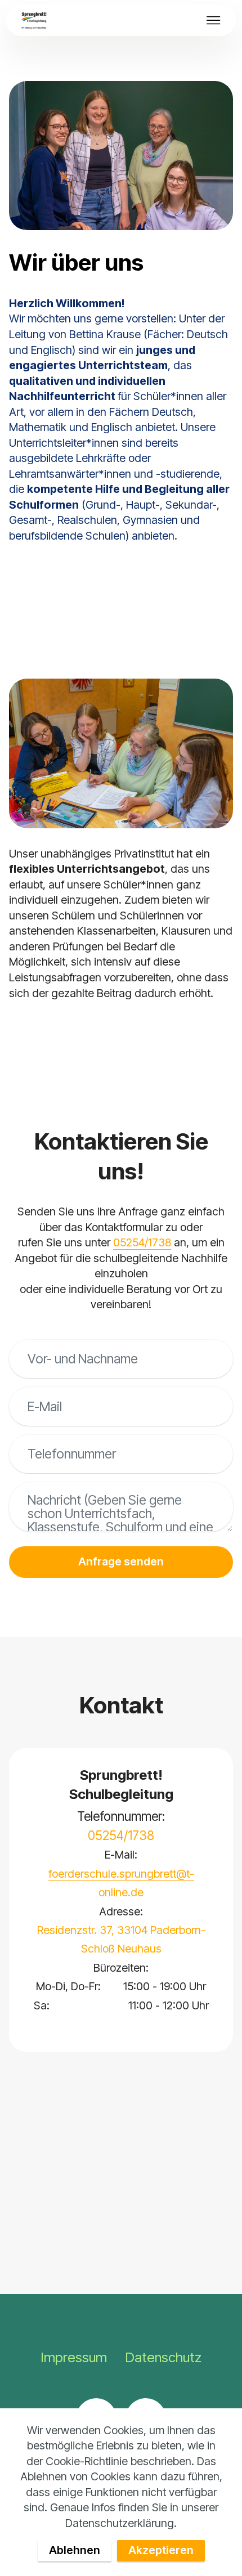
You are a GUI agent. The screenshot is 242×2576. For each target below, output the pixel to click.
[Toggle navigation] (214, 20)
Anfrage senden (121, 1561)
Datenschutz (163, 2357)
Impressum (74, 2357)
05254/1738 (142, 1242)
